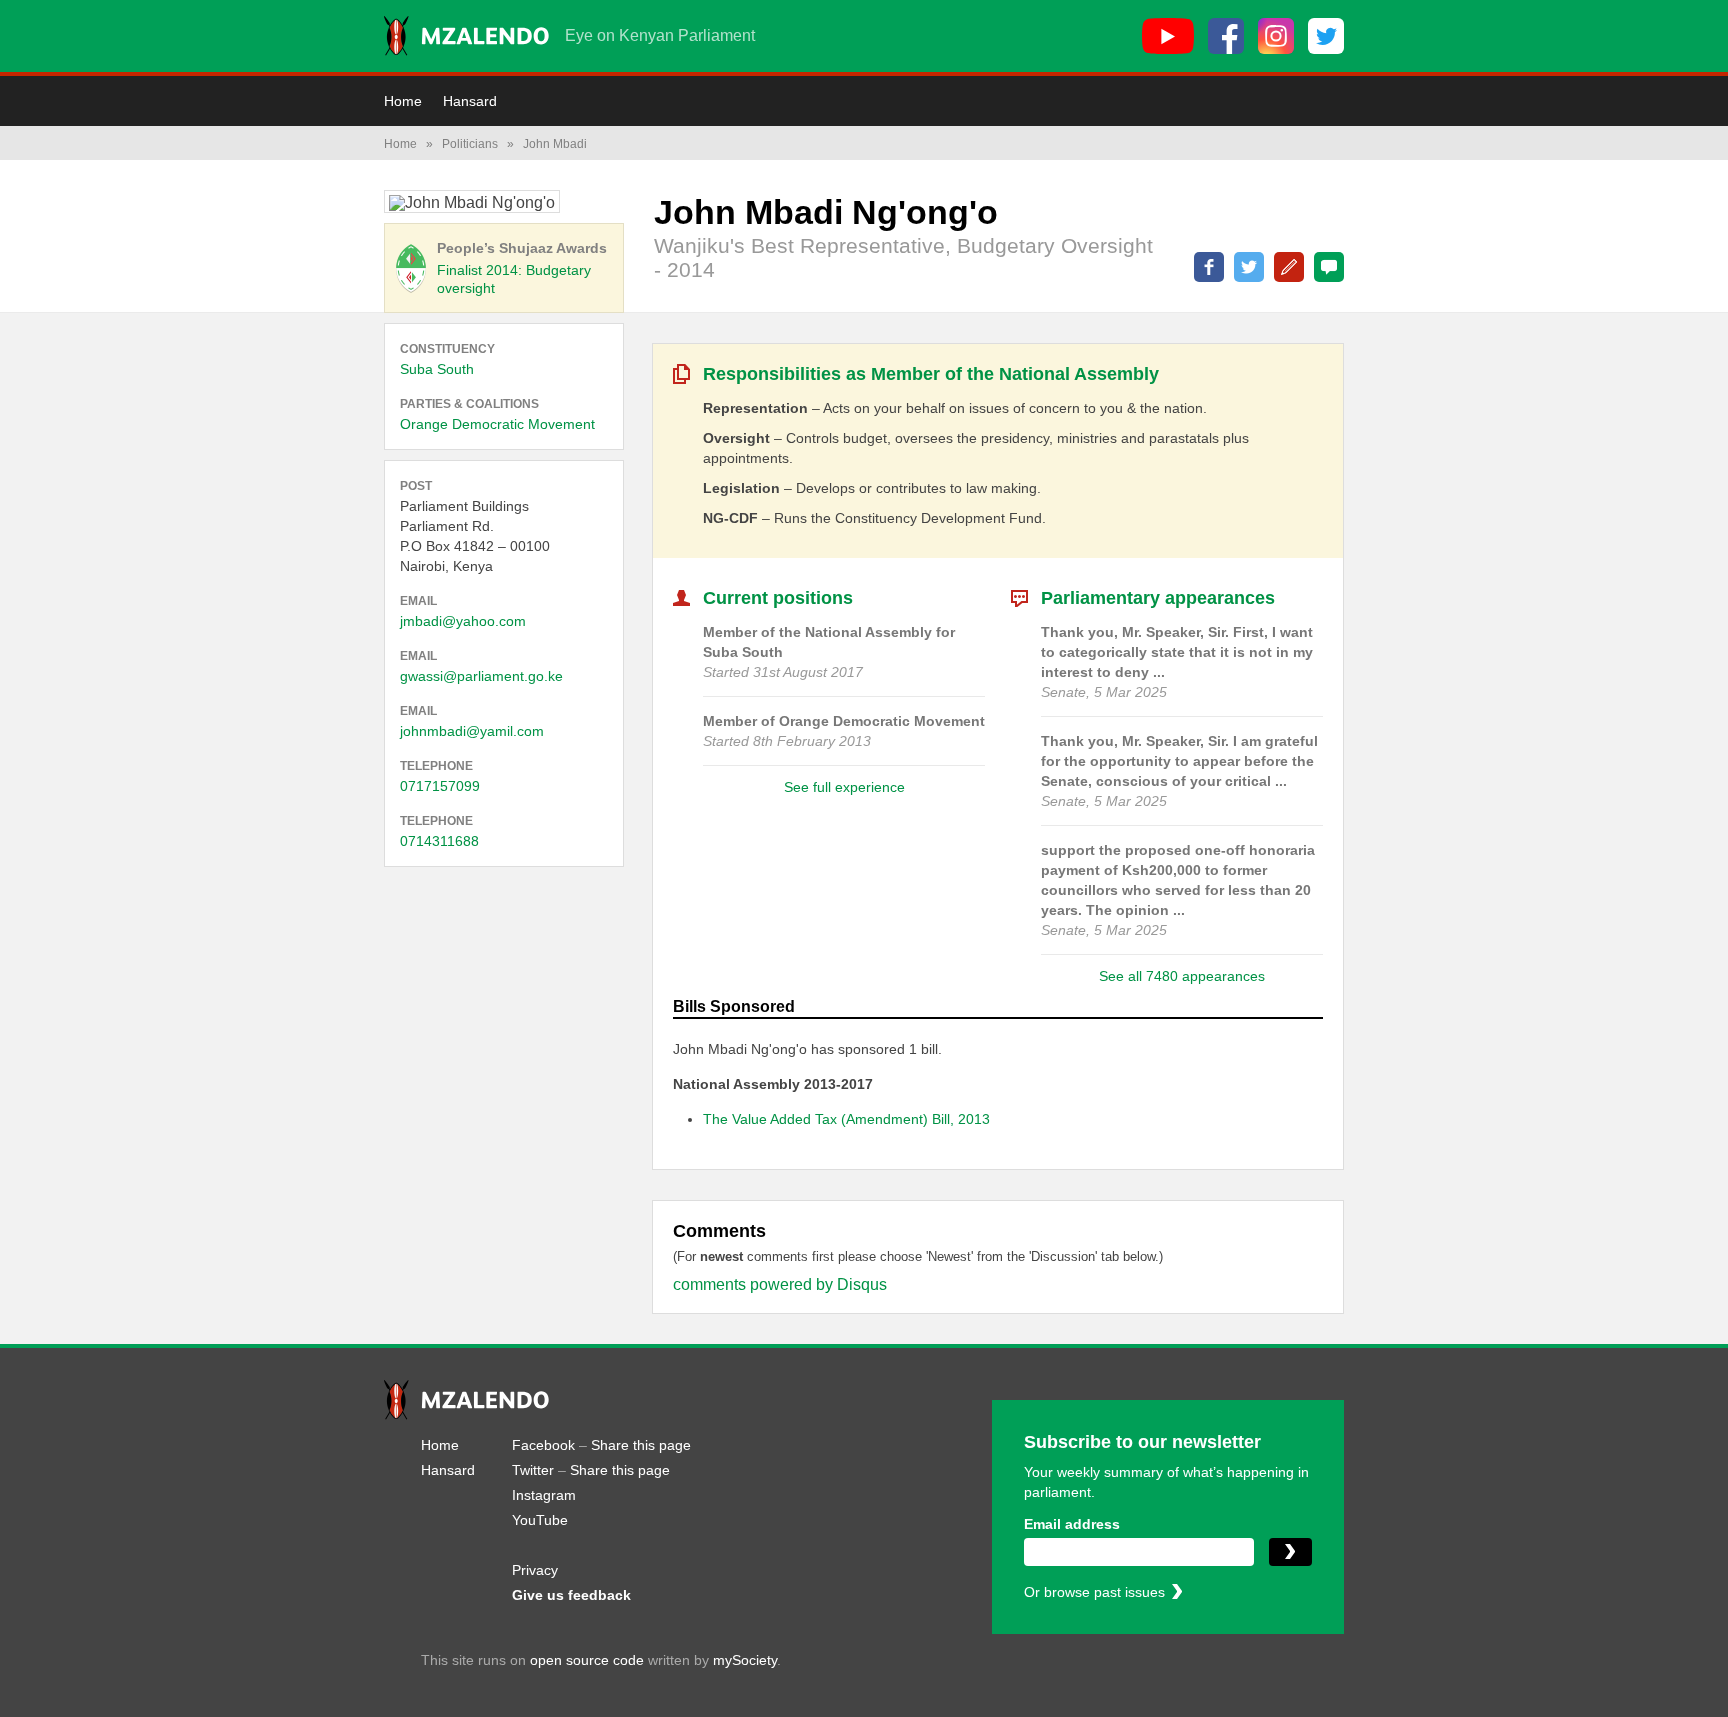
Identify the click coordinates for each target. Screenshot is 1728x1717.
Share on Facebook (1209, 267)
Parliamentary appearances (1158, 598)
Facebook (543, 1445)
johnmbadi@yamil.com (472, 731)
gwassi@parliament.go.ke (481, 676)
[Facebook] (1226, 36)
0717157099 (440, 786)
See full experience (844, 787)
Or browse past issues (1094, 1592)
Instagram (544, 1495)
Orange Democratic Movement (497, 424)
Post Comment (1329, 267)
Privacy (535, 1570)
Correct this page (1289, 267)
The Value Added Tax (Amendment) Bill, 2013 (846, 1119)
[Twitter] (1326, 36)
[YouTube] (1168, 36)
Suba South (437, 369)
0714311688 (439, 841)
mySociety (745, 1660)
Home (403, 101)
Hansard (470, 101)
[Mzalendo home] (466, 36)
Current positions (778, 598)
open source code (587, 1660)
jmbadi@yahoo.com (463, 621)
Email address (1072, 1524)
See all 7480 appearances (1182, 976)
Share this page (641, 1445)
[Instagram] (1276, 36)
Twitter (533, 1470)
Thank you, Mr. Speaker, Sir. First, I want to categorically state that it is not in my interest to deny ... (1177, 652)
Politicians (470, 144)
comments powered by (780, 1284)
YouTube (540, 1520)
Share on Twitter (1249, 267)
